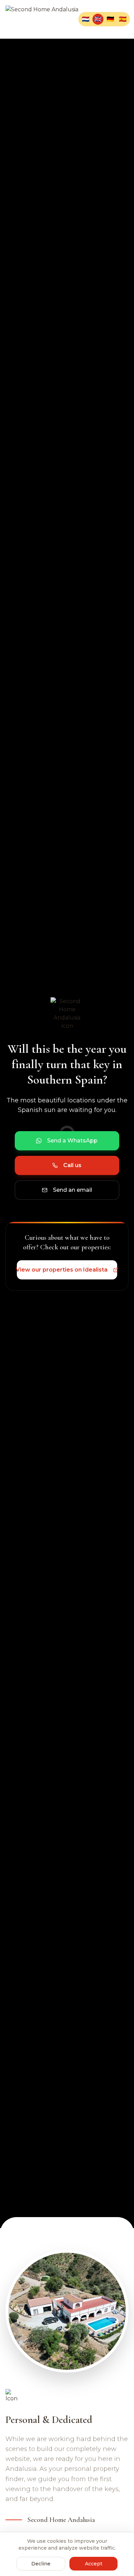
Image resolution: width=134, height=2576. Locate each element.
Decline (41, 2564)
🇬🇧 (98, 19)
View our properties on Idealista (62, 1270)
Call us (72, 1165)
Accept (94, 2564)
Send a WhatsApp (72, 1141)
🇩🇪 (110, 19)
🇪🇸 (123, 19)
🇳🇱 (86, 19)
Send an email (72, 1190)
